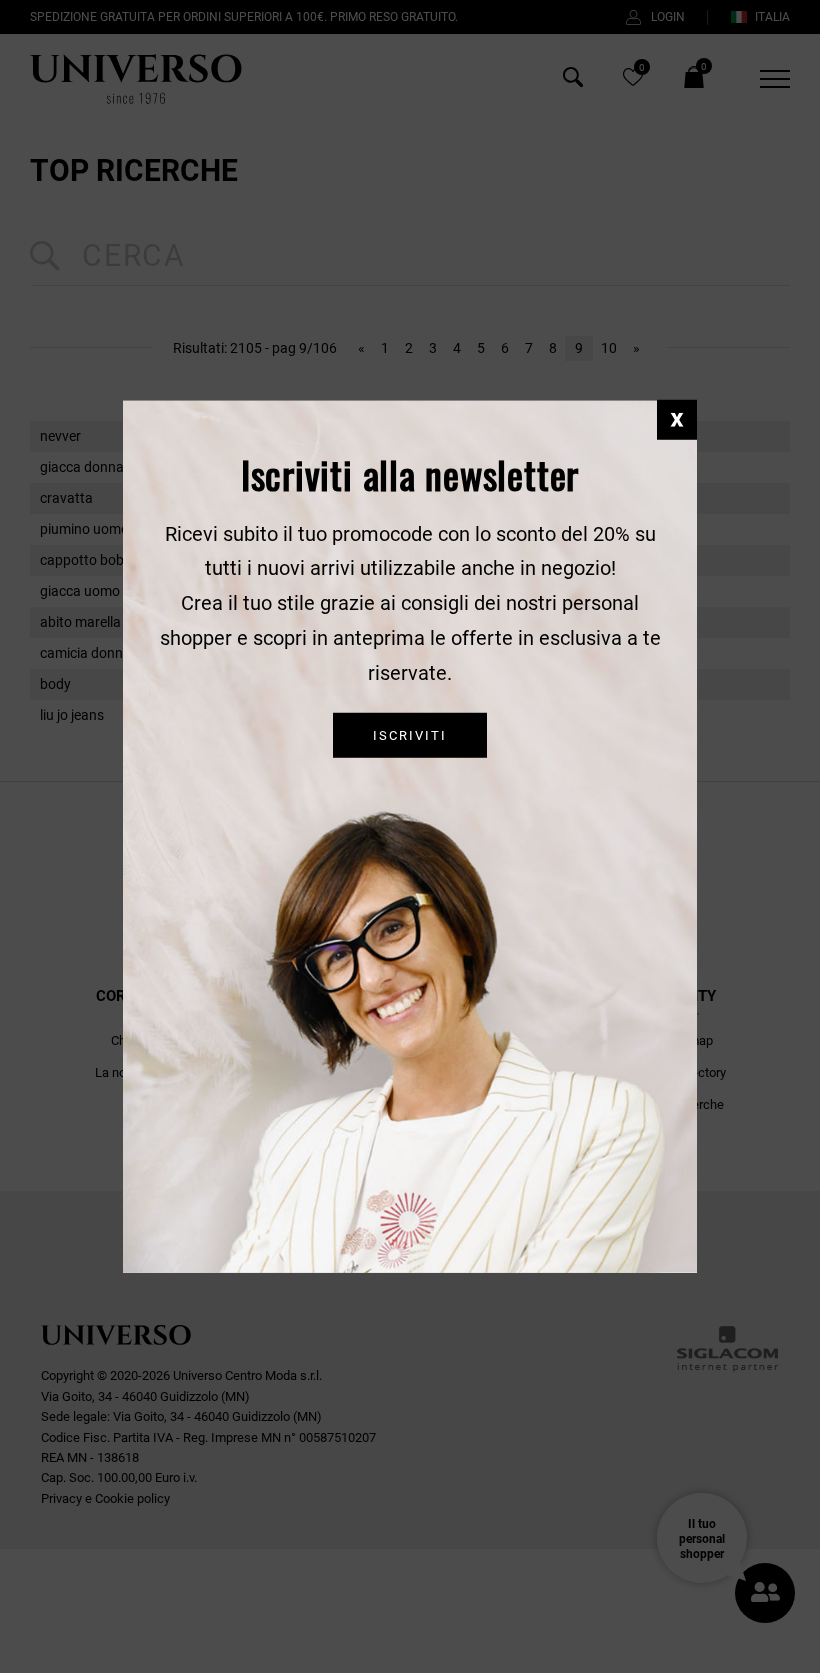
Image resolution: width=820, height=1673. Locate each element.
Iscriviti (409, 734)
